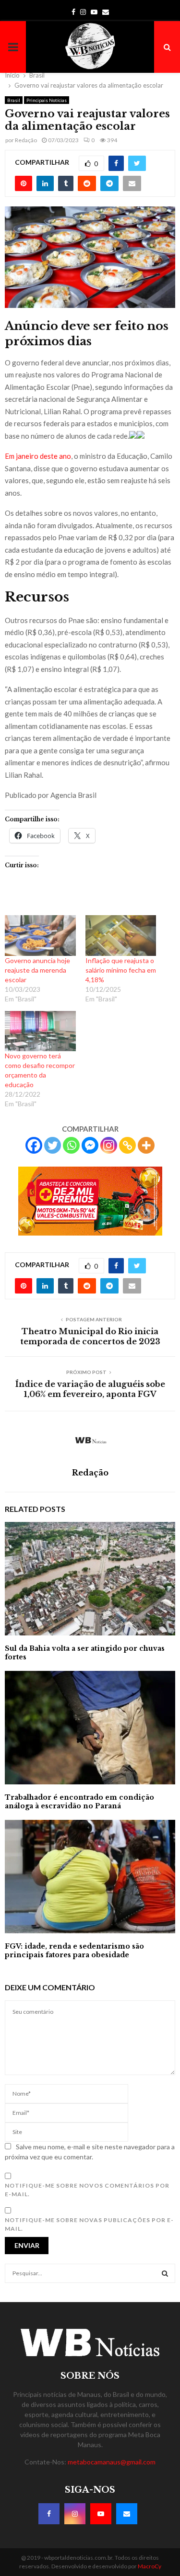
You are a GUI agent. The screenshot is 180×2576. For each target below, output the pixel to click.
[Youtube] (101, 2514)
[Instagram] (109, 1145)
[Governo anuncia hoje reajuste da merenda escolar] (40, 935)
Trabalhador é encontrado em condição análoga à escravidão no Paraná (79, 1802)
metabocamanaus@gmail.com (112, 2462)
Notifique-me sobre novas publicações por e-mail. (89, 2224)
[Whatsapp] (71, 1145)
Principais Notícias (47, 100)
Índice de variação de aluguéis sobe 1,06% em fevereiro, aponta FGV (90, 1389)
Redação (26, 140)
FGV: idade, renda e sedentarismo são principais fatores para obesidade (74, 1951)
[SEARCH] (165, 2273)
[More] (146, 1145)
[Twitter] (53, 1145)
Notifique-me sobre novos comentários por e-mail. (87, 2190)
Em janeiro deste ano (38, 456)
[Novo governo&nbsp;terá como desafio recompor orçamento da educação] (40, 1031)
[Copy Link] (127, 1145)
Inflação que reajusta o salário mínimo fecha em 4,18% (121, 970)
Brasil (14, 100)
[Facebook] (34, 1145)
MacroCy (150, 2566)
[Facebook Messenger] (90, 1145)
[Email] (127, 2514)
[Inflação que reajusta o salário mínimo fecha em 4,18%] (121, 935)
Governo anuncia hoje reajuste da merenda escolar (37, 970)
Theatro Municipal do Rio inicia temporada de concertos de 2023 (90, 1336)
